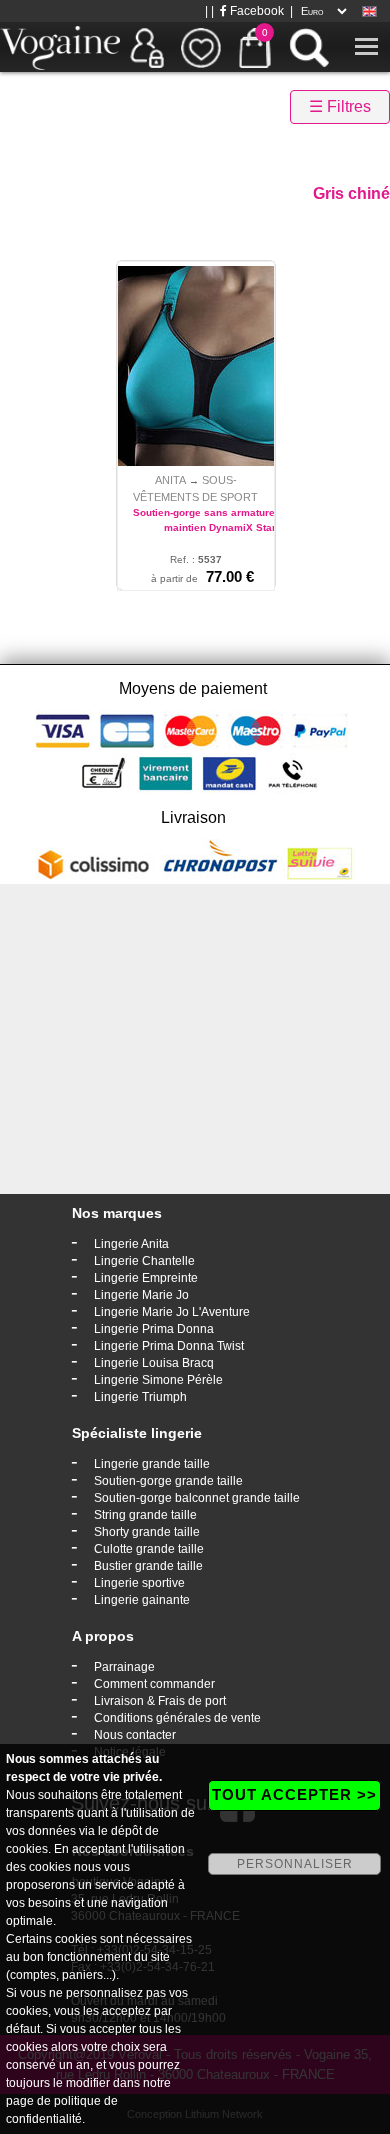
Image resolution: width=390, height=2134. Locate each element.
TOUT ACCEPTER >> (294, 1794)
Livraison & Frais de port (160, 1701)
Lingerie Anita (131, 1244)
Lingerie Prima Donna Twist (169, 1346)
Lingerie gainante (142, 1600)
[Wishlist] (201, 47)
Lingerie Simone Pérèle (158, 1380)
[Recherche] (309, 47)
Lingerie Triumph (140, 1397)
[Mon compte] (147, 47)
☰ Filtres (340, 106)
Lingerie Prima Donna (154, 1329)
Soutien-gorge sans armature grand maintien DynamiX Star (219, 520)
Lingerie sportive (139, 1583)
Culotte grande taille (149, 1549)
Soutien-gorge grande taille (168, 1481)
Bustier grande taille (148, 1566)
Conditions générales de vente (177, 1718)
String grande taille (145, 1515)
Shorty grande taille (147, 1532)
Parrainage (124, 1667)
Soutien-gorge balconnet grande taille (197, 1498)
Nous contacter (135, 1735)
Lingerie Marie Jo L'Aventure (172, 1312)
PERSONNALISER (295, 1864)
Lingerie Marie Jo (141, 1295)
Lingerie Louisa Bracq (154, 1363)
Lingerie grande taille (152, 1464)
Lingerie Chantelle (144, 1261)
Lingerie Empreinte (146, 1278)
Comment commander (154, 1684)
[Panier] (255, 47)
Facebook (255, 11)
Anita (170, 480)
